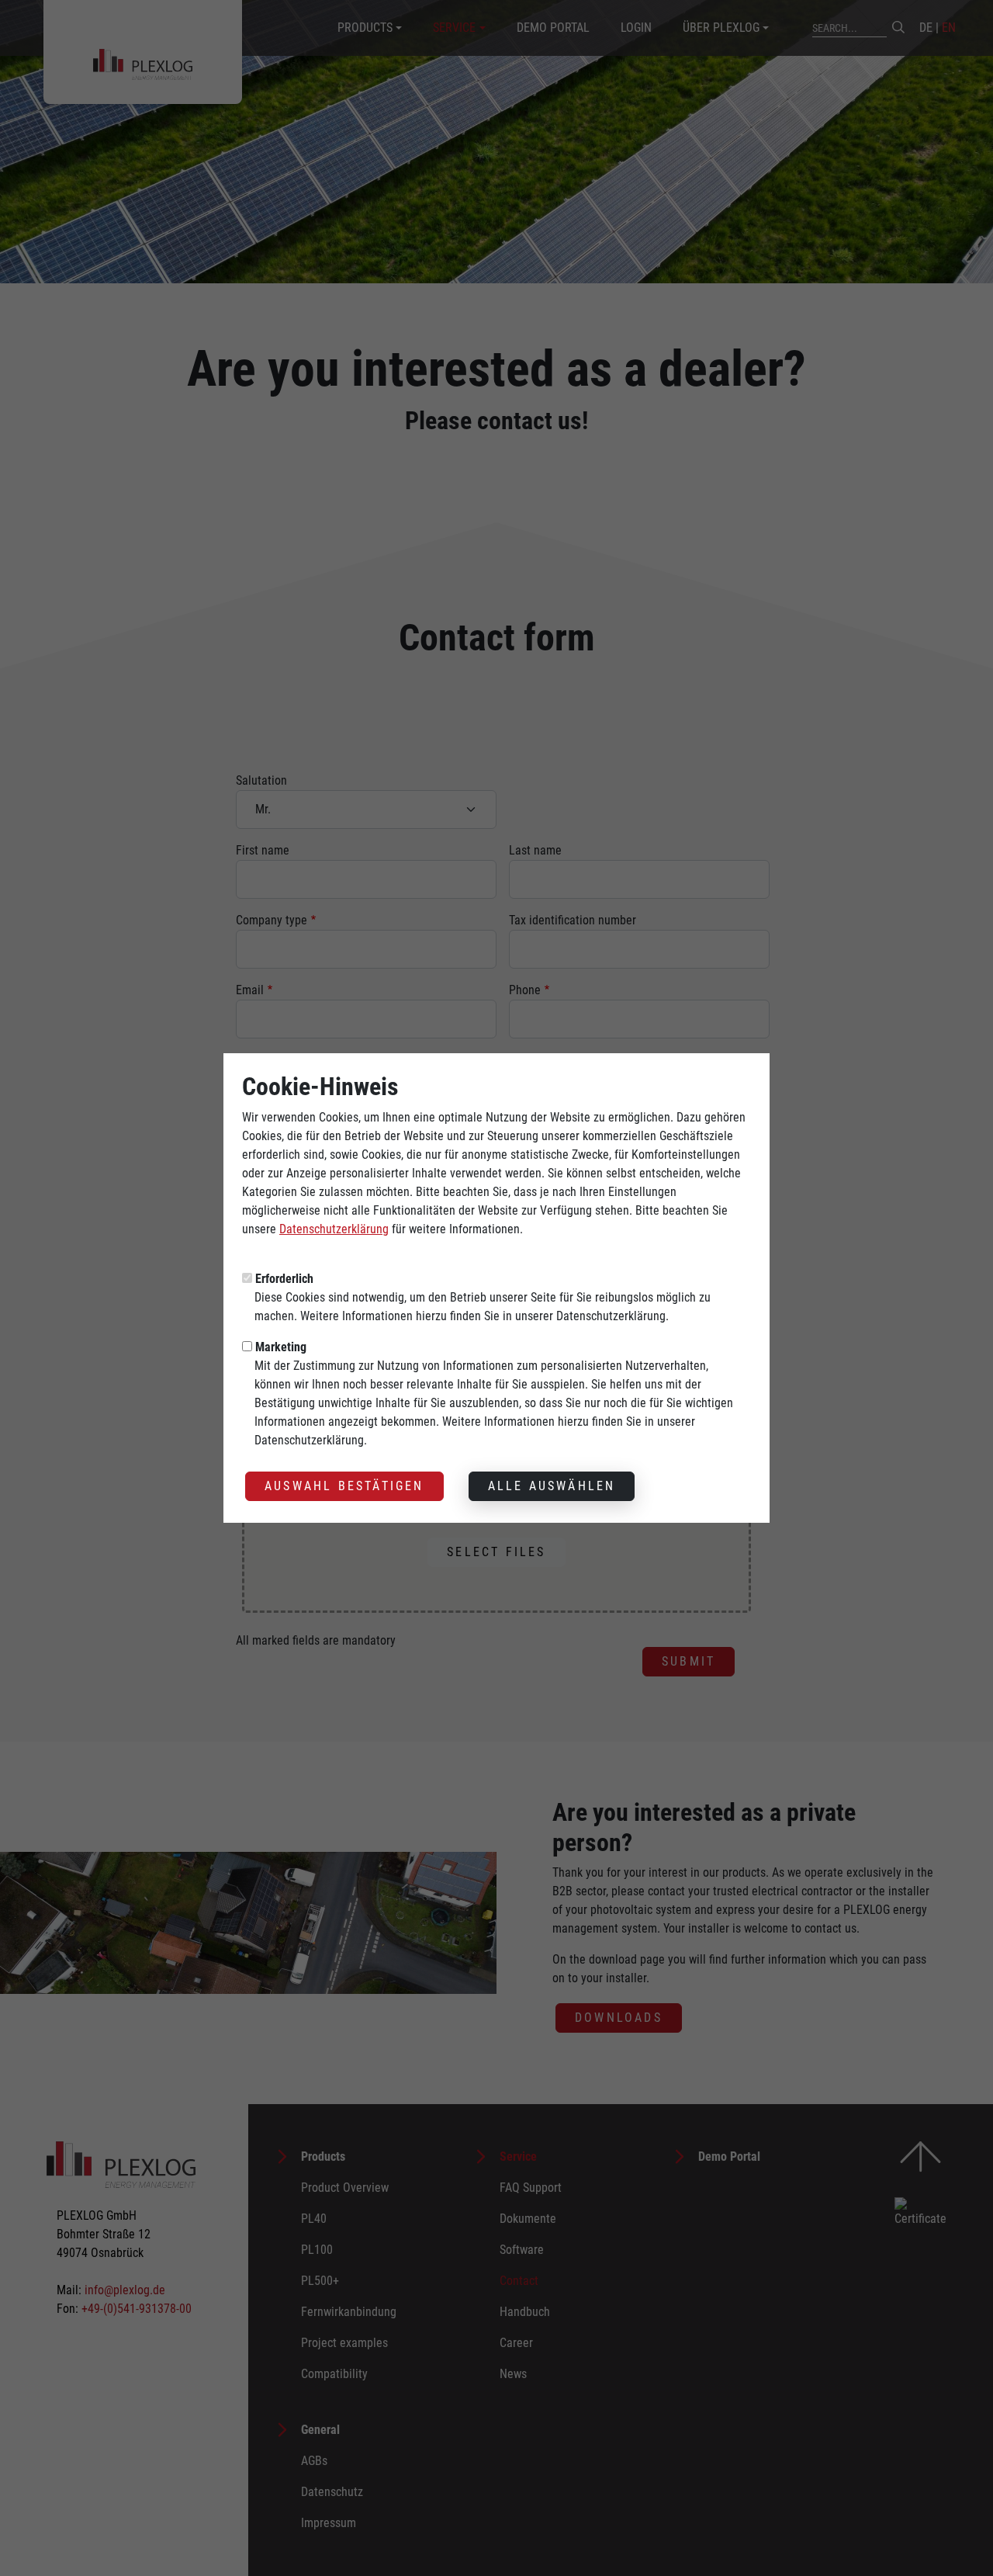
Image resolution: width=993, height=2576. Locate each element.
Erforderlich (284, 1279)
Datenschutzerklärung (334, 1229)
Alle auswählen (552, 1486)
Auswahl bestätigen (344, 1486)
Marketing (281, 1347)
